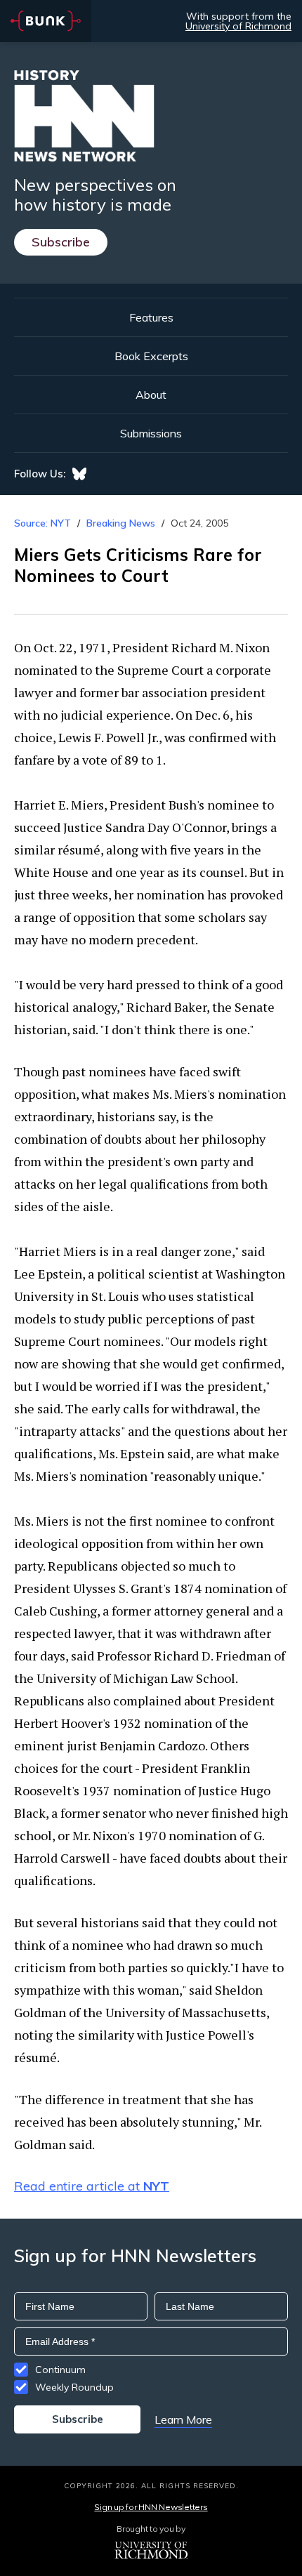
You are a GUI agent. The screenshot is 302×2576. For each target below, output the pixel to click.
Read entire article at (92, 2186)
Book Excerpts (151, 356)
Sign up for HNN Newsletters (151, 2507)
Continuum (60, 2370)
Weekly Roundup (74, 2387)
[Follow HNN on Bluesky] (79, 474)
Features (151, 317)
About (151, 395)
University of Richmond (238, 26)
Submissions (151, 433)
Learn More (183, 2419)
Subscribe (61, 242)
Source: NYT (42, 523)
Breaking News (121, 523)
